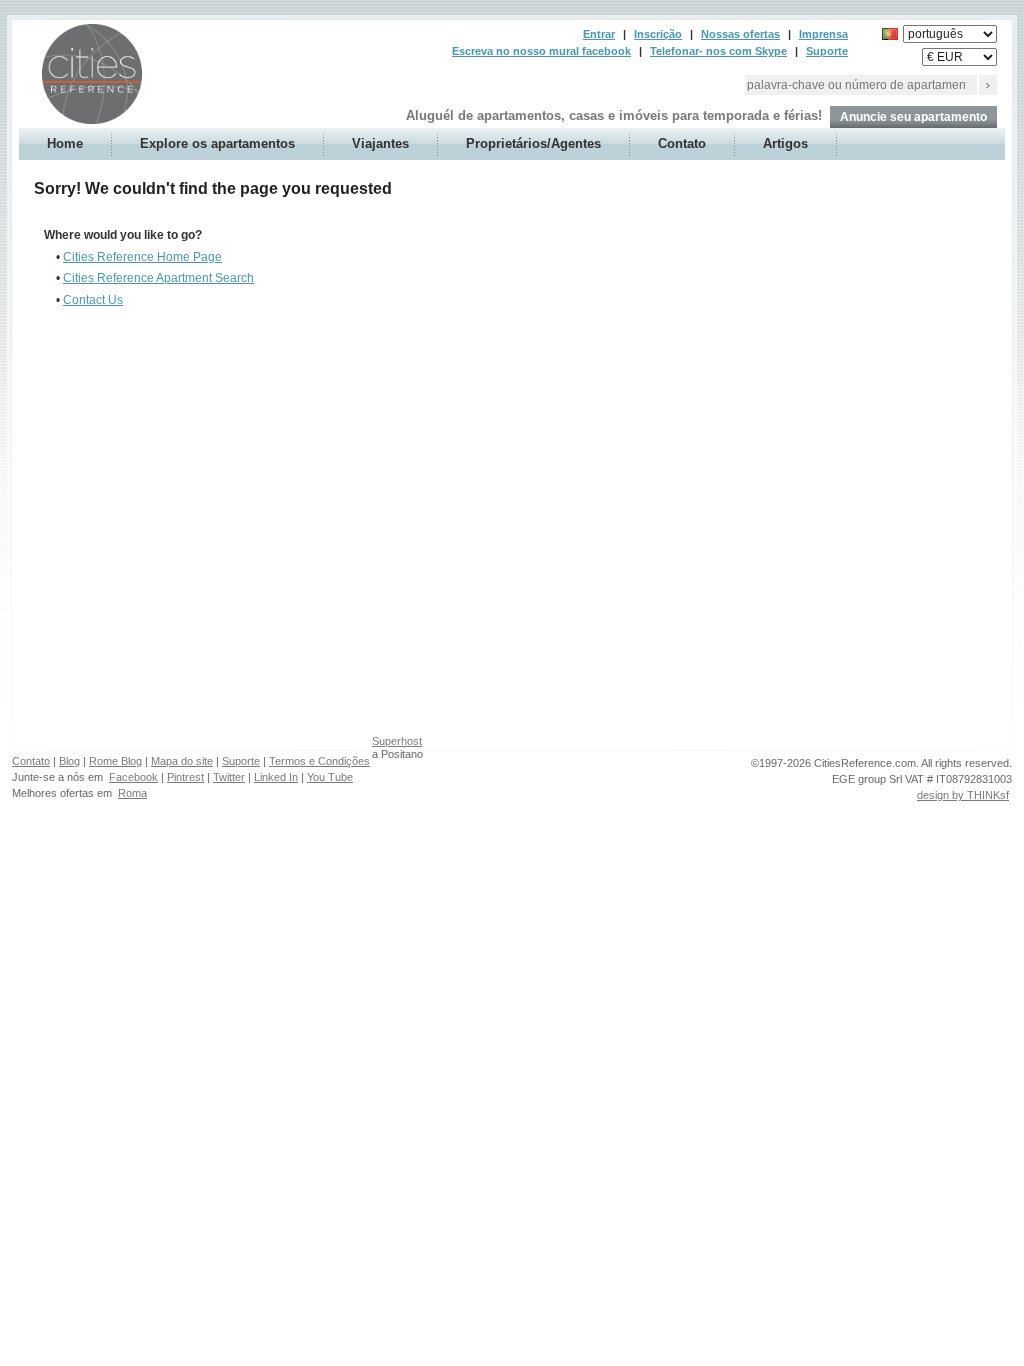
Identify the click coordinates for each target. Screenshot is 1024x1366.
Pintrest (185, 777)
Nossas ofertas (740, 34)
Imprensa (823, 34)
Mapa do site (182, 761)
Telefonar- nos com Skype (718, 51)
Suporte (827, 51)
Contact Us (93, 300)
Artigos (785, 143)
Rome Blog (115, 761)
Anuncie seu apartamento (913, 117)
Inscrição (658, 34)
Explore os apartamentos (217, 143)
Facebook (133, 777)
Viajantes (380, 143)
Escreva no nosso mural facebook (541, 51)
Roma (132, 793)
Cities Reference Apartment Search (158, 278)
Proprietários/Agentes (533, 143)
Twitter (229, 777)
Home (65, 143)
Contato (682, 143)
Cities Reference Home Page (142, 257)
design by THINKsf (963, 795)
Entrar (599, 34)
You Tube (330, 777)
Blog (69, 761)
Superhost (397, 741)
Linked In (276, 777)
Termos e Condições (319, 761)
